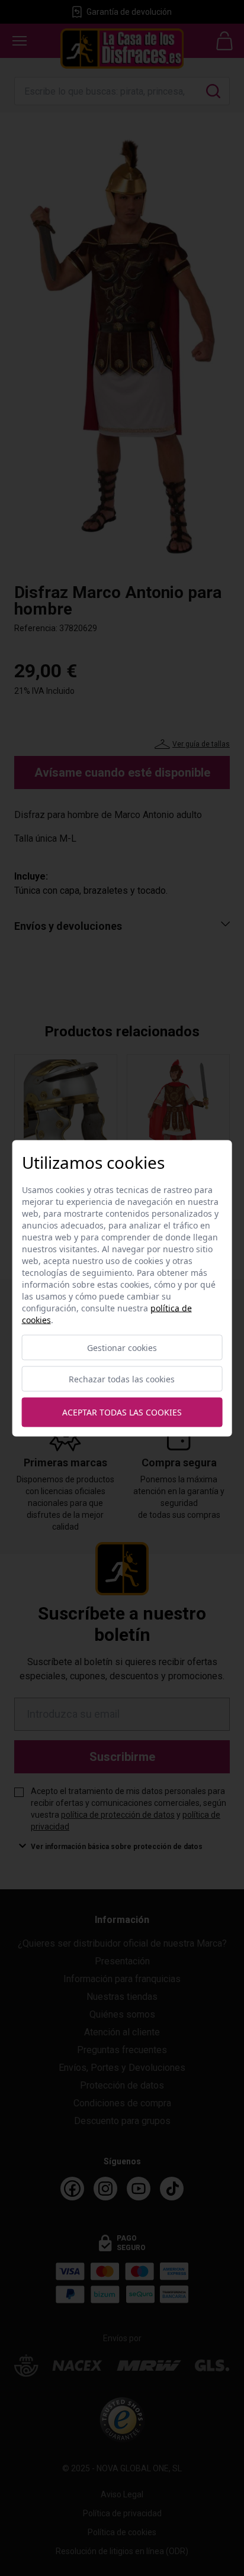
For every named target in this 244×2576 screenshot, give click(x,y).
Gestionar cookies (122, 1347)
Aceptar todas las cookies (122, 1412)
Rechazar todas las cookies (122, 1379)
